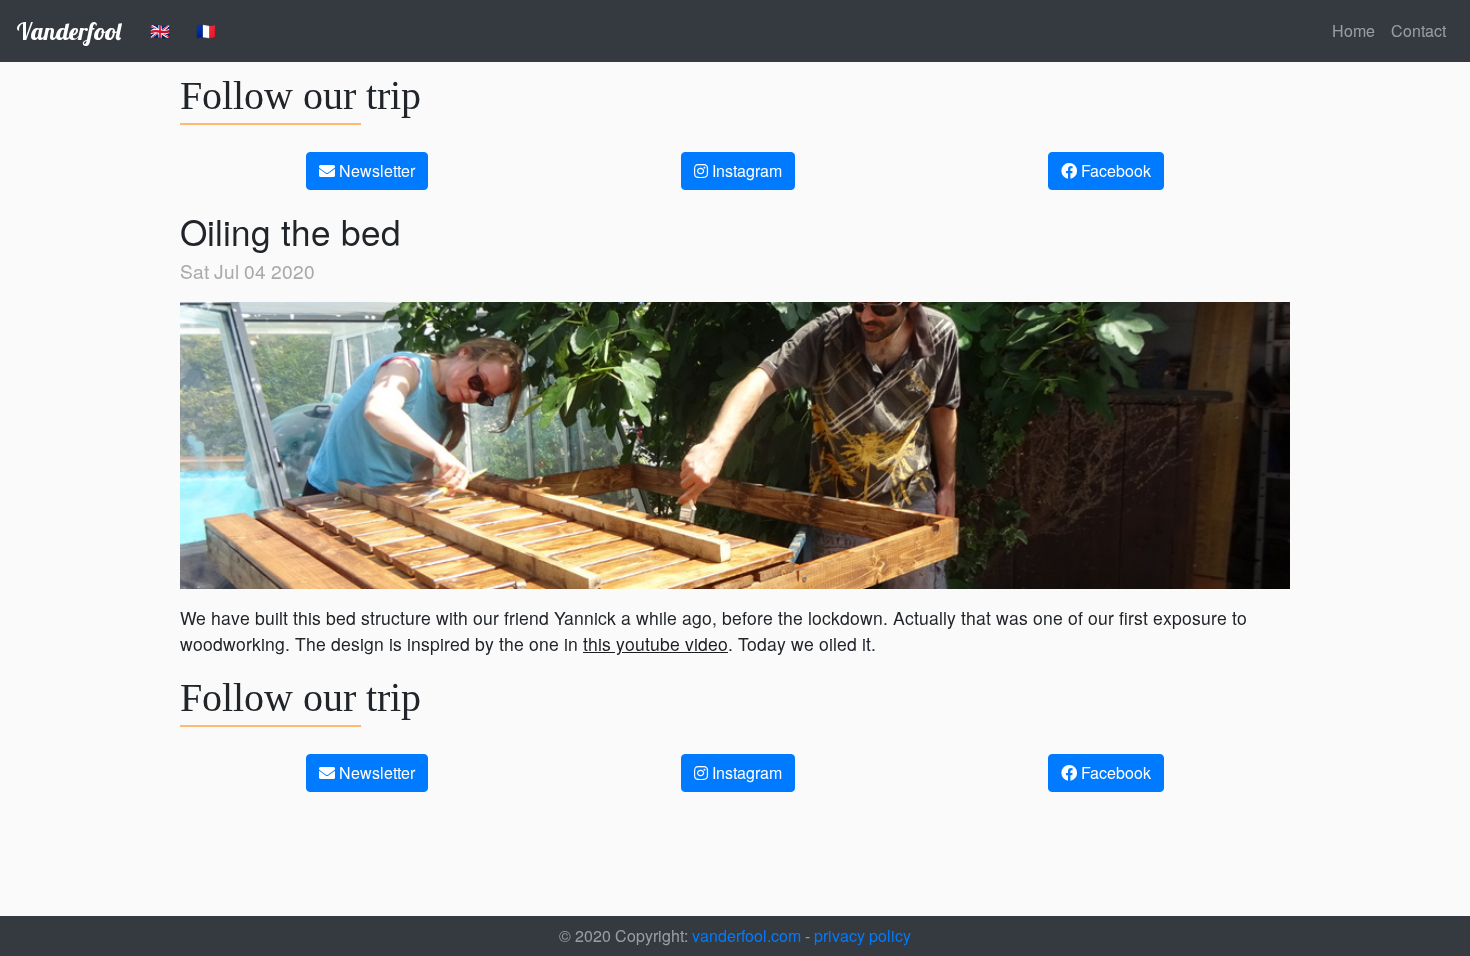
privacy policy (862, 935)
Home (1353, 30)
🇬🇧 (160, 30)
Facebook (1114, 170)
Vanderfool (68, 31)
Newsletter (375, 170)
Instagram (745, 170)
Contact (1418, 30)
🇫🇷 (206, 30)
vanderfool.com (744, 935)
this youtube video (655, 643)
